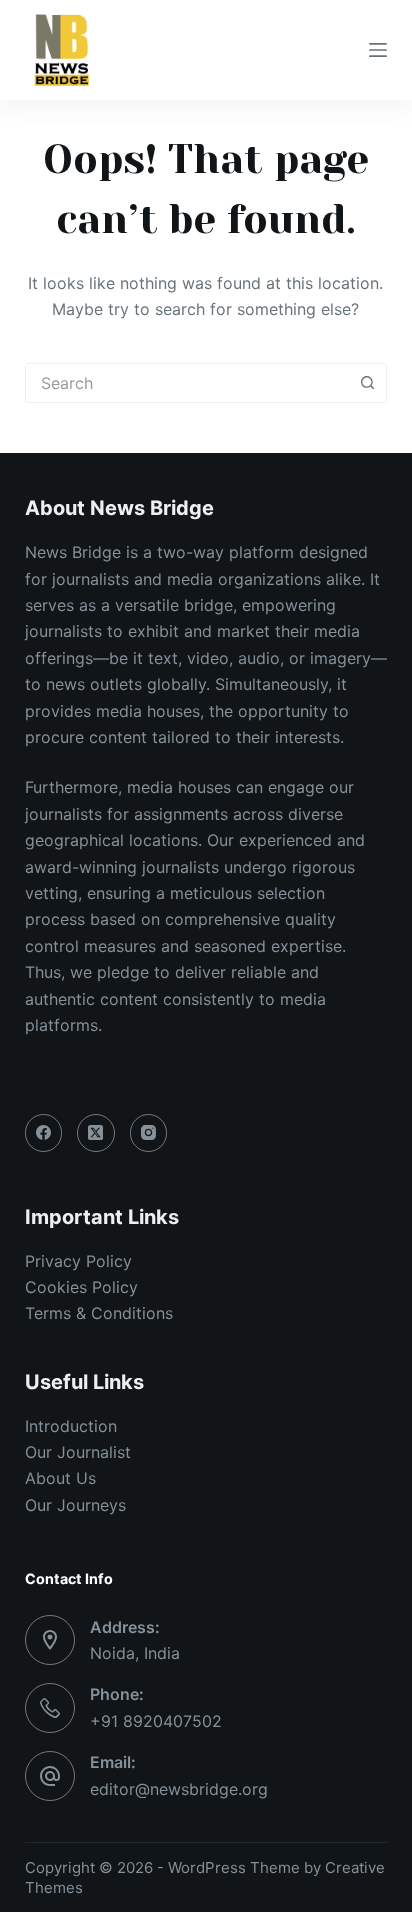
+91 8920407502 (156, 1721)
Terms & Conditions (99, 1313)
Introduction (71, 1426)
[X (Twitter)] (96, 1133)
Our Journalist (78, 1452)
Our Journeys (75, 1505)
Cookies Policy (81, 1287)
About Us (60, 1478)
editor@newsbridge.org (179, 1789)
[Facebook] (44, 1133)
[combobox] (187, 383)
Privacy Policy (78, 1261)
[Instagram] (149, 1133)
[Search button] (367, 383)
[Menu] (378, 50)
